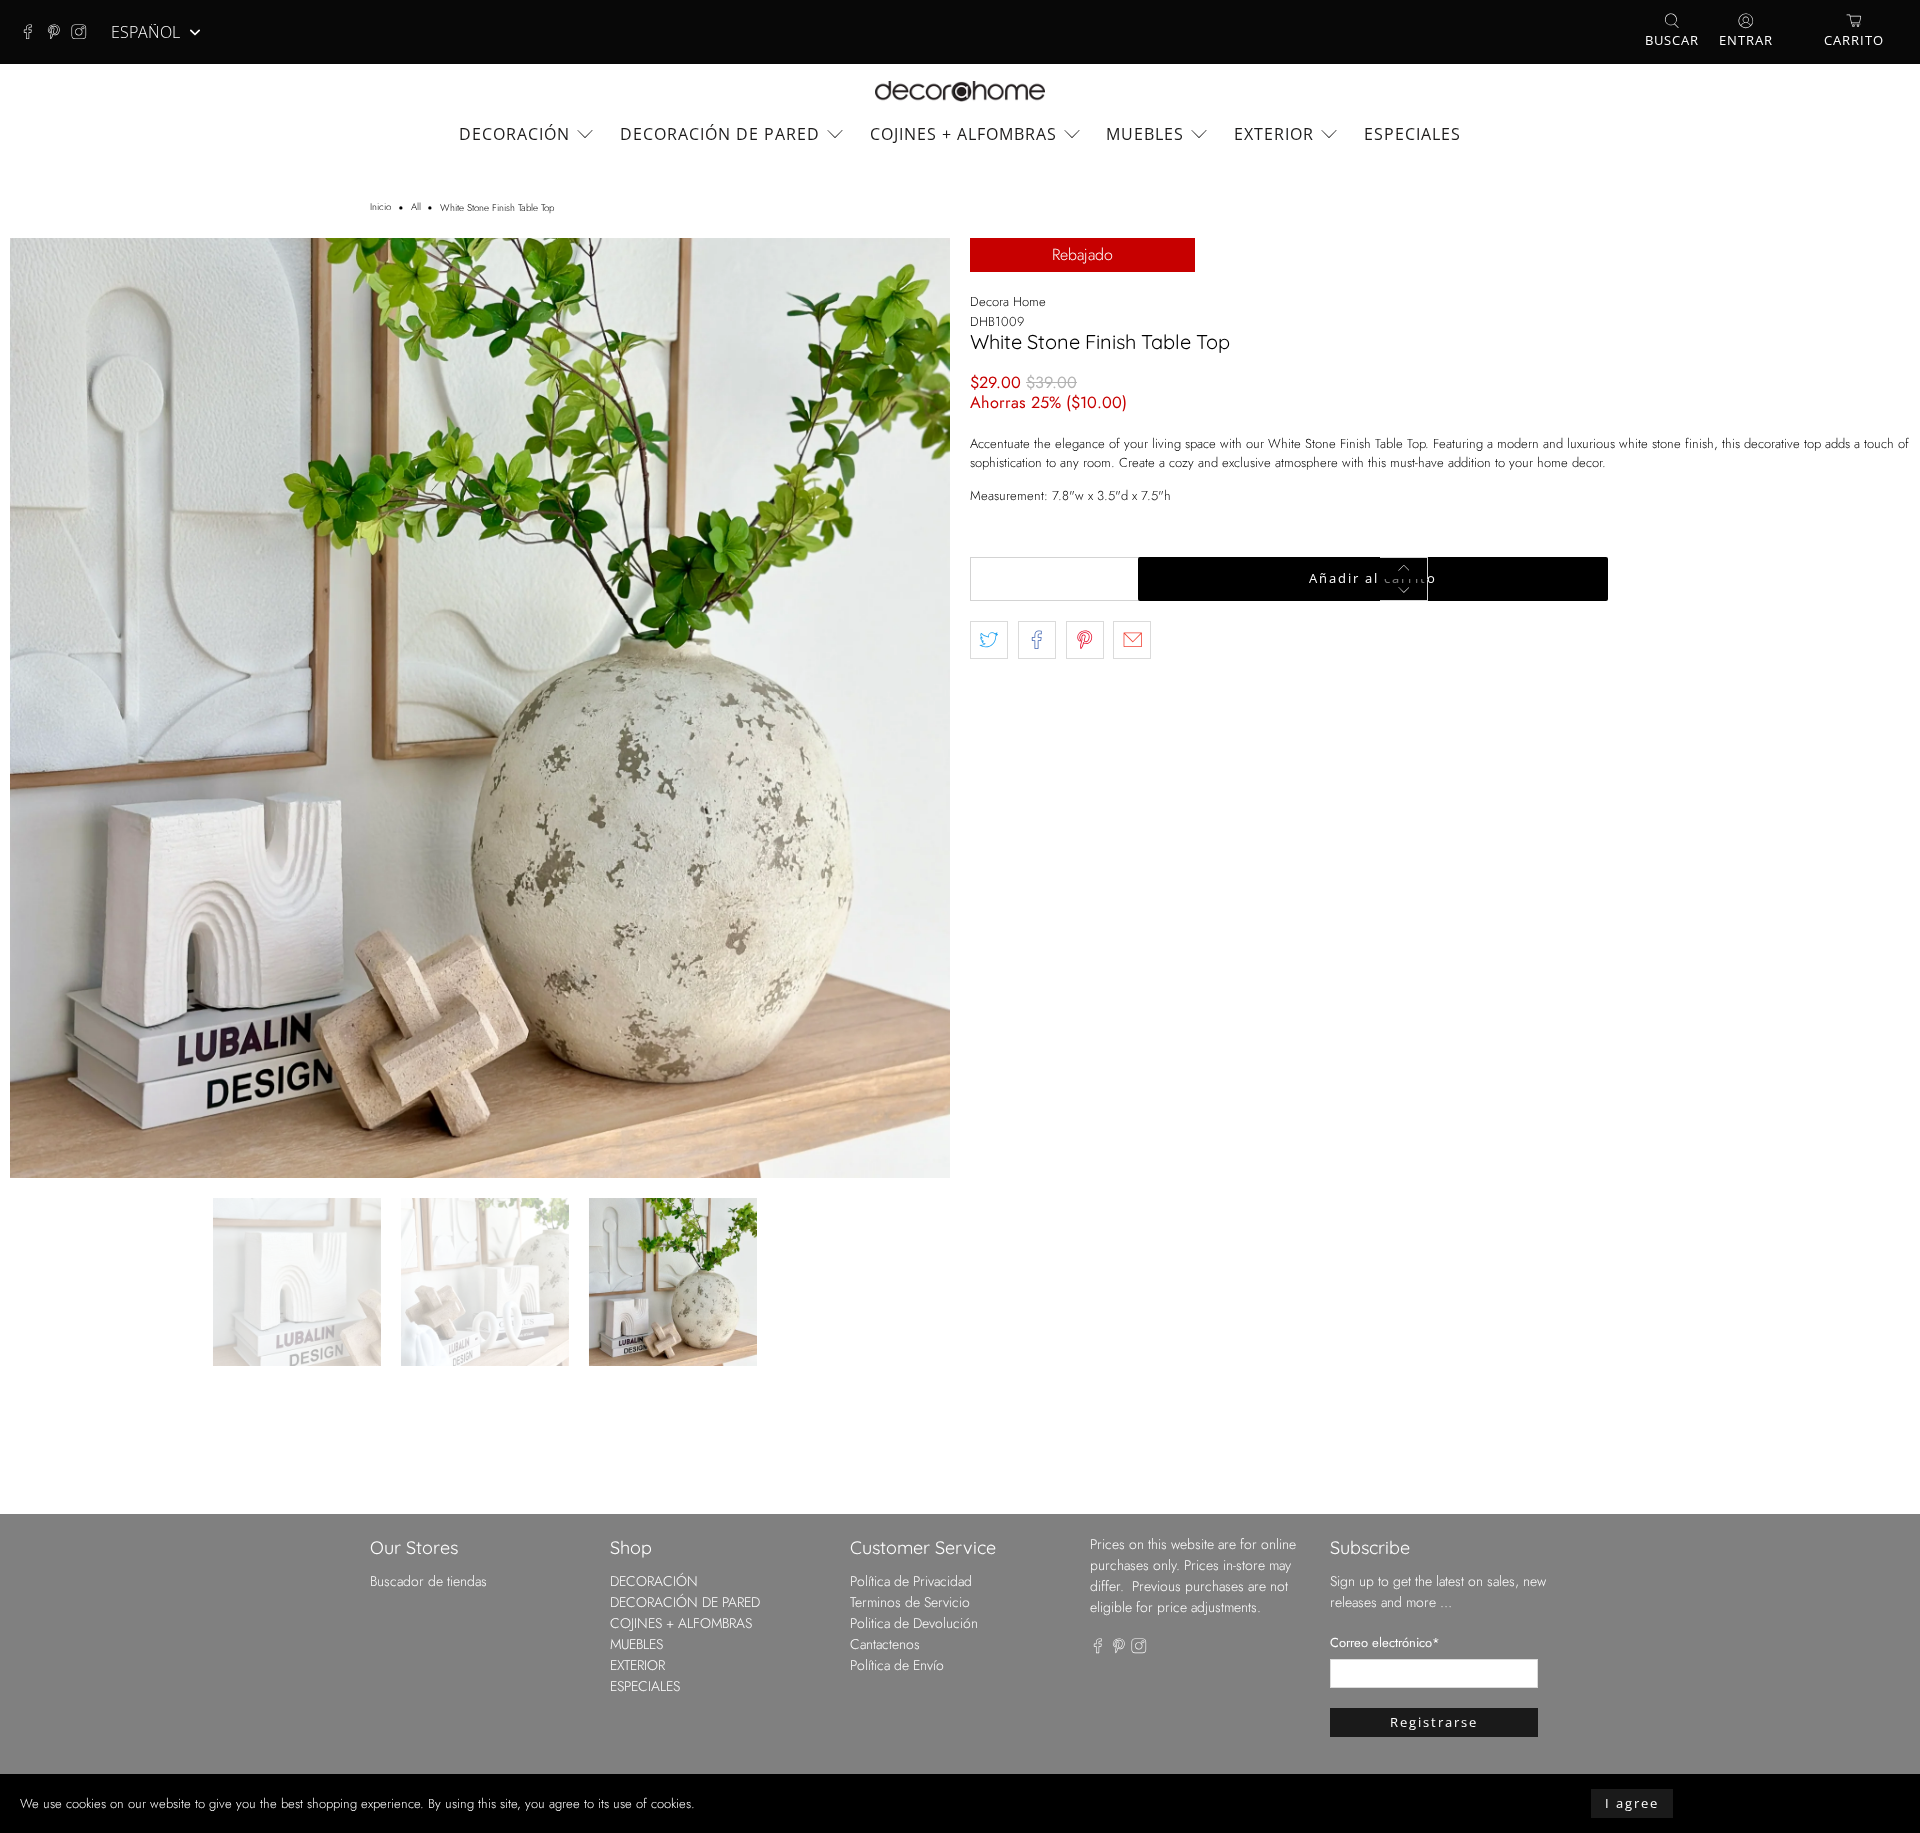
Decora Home (1008, 301)
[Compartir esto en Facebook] (1037, 640)
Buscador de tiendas (428, 1581)
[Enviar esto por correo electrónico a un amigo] (1132, 640)
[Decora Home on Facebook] (33, 32)
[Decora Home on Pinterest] (59, 32)
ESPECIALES (1412, 134)
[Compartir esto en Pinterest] (1085, 640)
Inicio (380, 208)
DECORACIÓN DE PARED (720, 134)
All (416, 208)
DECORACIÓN (514, 134)
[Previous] (42, 708)
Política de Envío (897, 1665)
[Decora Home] (960, 91)
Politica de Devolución (914, 1623)
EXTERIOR (1274, 134)
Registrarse (1434, 1722)
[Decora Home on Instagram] (84, 32)
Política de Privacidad (911, 1581)
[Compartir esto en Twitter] (989, 640)
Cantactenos (885, 1644)
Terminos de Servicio (910, 1602)
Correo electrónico (1385, 1642)
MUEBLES (1145, 134)
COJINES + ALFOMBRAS (963, 134)
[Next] (918, 708)
